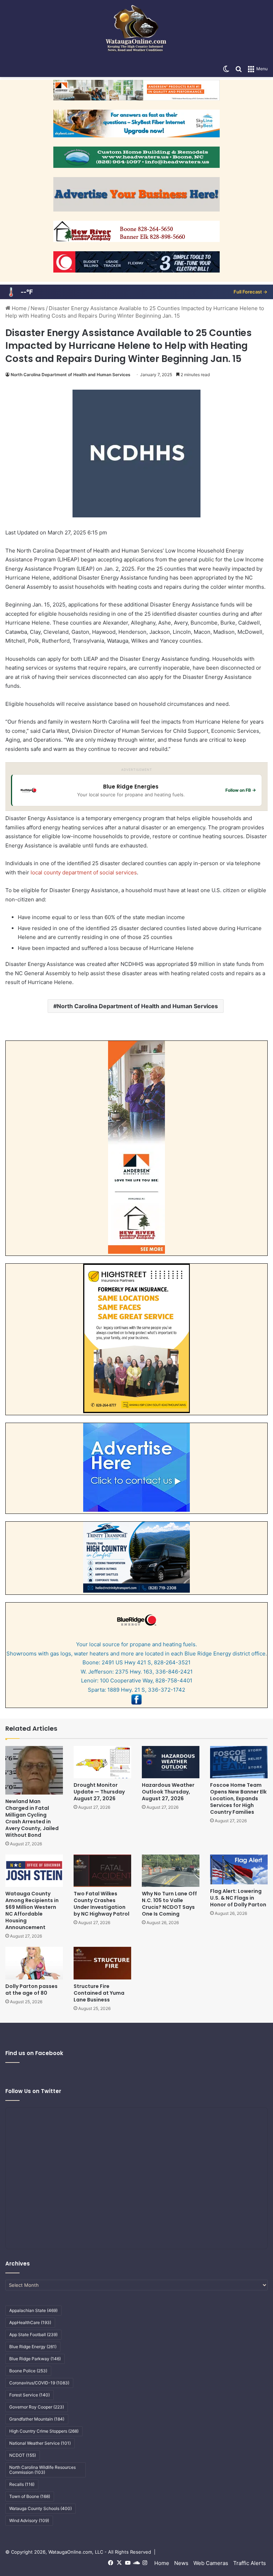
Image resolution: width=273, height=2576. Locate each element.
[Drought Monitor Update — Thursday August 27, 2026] (102, 1762)
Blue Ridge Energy (33, 2347)
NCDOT (23, 2455)
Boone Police (28, 2371)
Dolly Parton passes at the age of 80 (31, 1990)
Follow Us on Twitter (33, 2091)
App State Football (33, 2335)
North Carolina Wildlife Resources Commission (42, 2470)
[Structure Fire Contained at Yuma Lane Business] (102, 1963)
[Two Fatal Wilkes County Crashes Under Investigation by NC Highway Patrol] (102, 1871)
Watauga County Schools (41, 2508)
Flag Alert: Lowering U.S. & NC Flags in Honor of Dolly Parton (238, 1898)
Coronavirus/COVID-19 (39, 2383)
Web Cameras (211, 2563)
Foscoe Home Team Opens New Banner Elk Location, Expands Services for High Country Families (238, 1798)
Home (18, 308)
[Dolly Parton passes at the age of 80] (34, 1963)
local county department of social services (84, 872)
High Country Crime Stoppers (44, 2431)
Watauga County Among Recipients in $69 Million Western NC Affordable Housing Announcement (32, 1910)
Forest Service (30, 2395)
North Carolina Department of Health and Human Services (71, 375)
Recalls (22, 2484)
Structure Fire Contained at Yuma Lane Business (99, 1993)
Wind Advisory (29, 2520)
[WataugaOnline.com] (136, 31)
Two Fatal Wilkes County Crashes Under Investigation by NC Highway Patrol (101, 1904)
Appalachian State (33, 2310)
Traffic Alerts (250, 2563)
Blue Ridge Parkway (35, 2359)
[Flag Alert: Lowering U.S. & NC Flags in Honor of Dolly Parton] (239, 1869)
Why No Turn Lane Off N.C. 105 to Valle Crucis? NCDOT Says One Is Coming (169, 1904)
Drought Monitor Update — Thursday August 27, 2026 (99, 1792)
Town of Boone (30, 2496)
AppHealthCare (30, 2322)
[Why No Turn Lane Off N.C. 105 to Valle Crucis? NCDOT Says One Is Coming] (171, 1871)
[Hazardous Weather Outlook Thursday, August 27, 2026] (171, 1762)
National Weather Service (40, 2443)
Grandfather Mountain (37, 2419)
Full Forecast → (250, 292)
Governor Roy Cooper (37, 2407)
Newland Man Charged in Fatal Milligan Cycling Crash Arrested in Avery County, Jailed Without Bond (32, 1818)
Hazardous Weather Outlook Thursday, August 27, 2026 (168, 1792)
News (38, 308)
